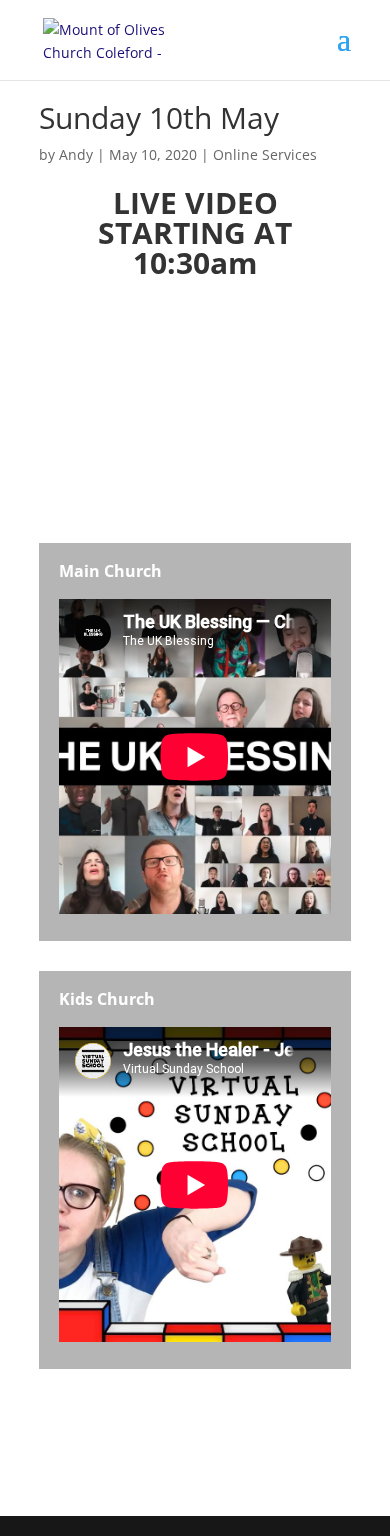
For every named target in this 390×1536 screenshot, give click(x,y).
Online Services (265, 154)
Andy (76, 154)
